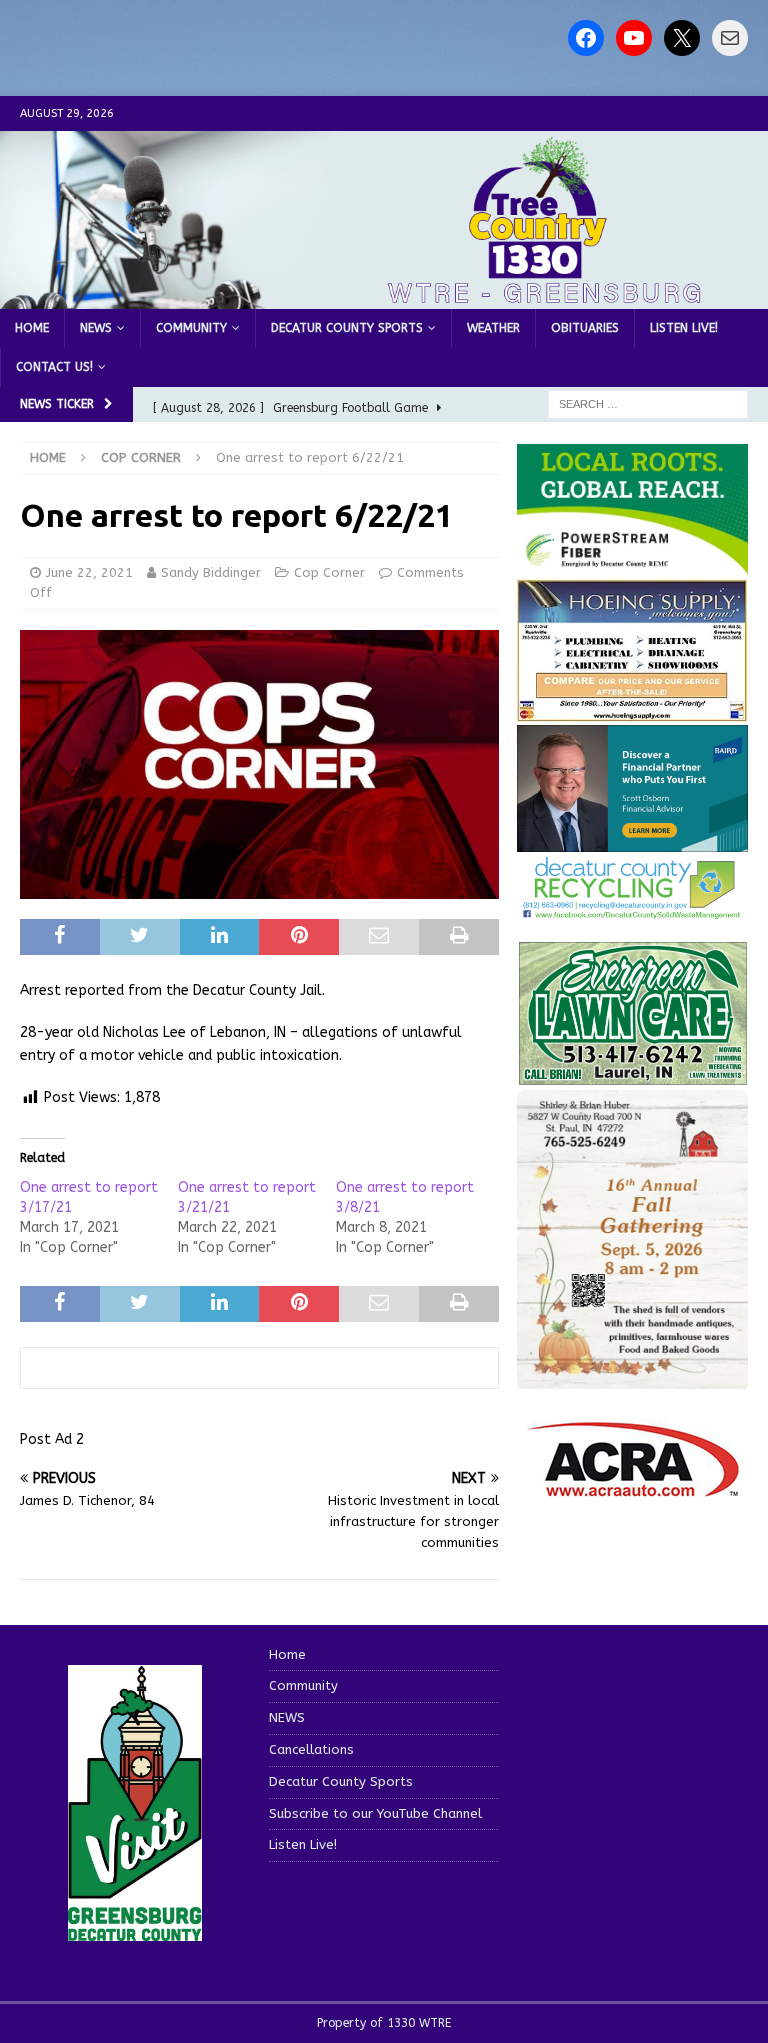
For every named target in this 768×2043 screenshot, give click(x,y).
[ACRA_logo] (633, 1486)
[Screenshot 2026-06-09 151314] (632, 908)
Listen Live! (684, 328)
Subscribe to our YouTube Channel (375, 1813)
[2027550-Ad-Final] (632, 839)
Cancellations (311, 1749)
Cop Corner (329, 572)
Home (32, 328)
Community (191, 328)
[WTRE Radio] (384, 296)
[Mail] (730, 38)
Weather (493, 328)
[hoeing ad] (632, 711)
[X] (682, 38)
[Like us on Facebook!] (586, 38)
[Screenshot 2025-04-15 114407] (632, 1075)
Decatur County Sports (347, 328)
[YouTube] (634, 38)
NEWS (96, 328)
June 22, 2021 (89, 572)
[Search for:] (648, 403)
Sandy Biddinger (211, 572)
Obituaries (585, 328)
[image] (632, 1376)
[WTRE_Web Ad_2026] (632, 563)
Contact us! (54, 367)
